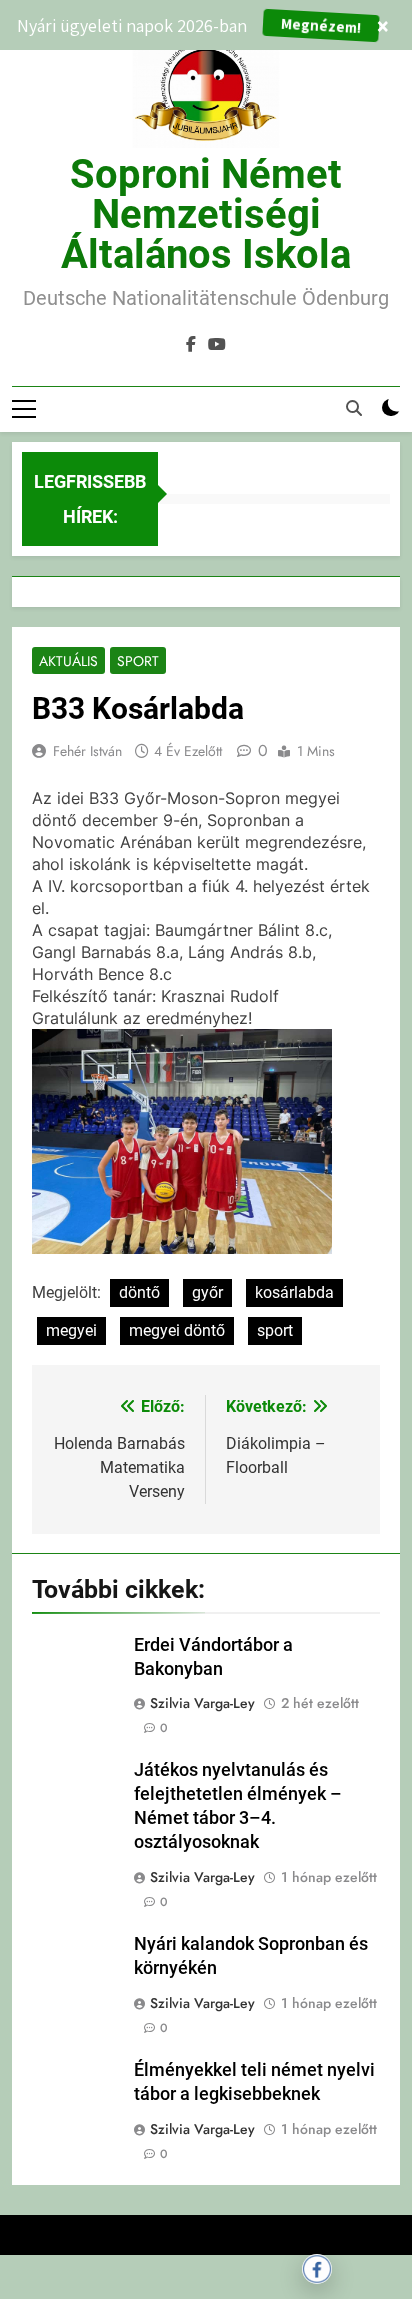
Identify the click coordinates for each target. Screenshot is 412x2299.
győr (207, 1292)
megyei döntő (177, 1330)
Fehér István (87, 751)
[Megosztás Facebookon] (317, 2269)
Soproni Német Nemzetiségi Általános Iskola (206, 214)
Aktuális (68, 661)
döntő (139, 1292)
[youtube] (217, 345)
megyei (71, 1330)
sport (275, 1330)
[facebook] (191, 345)
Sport (138, 661)
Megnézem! (321, 25)
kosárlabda (294, 1292)
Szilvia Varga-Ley (202, 1703)
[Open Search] (354, 408)
